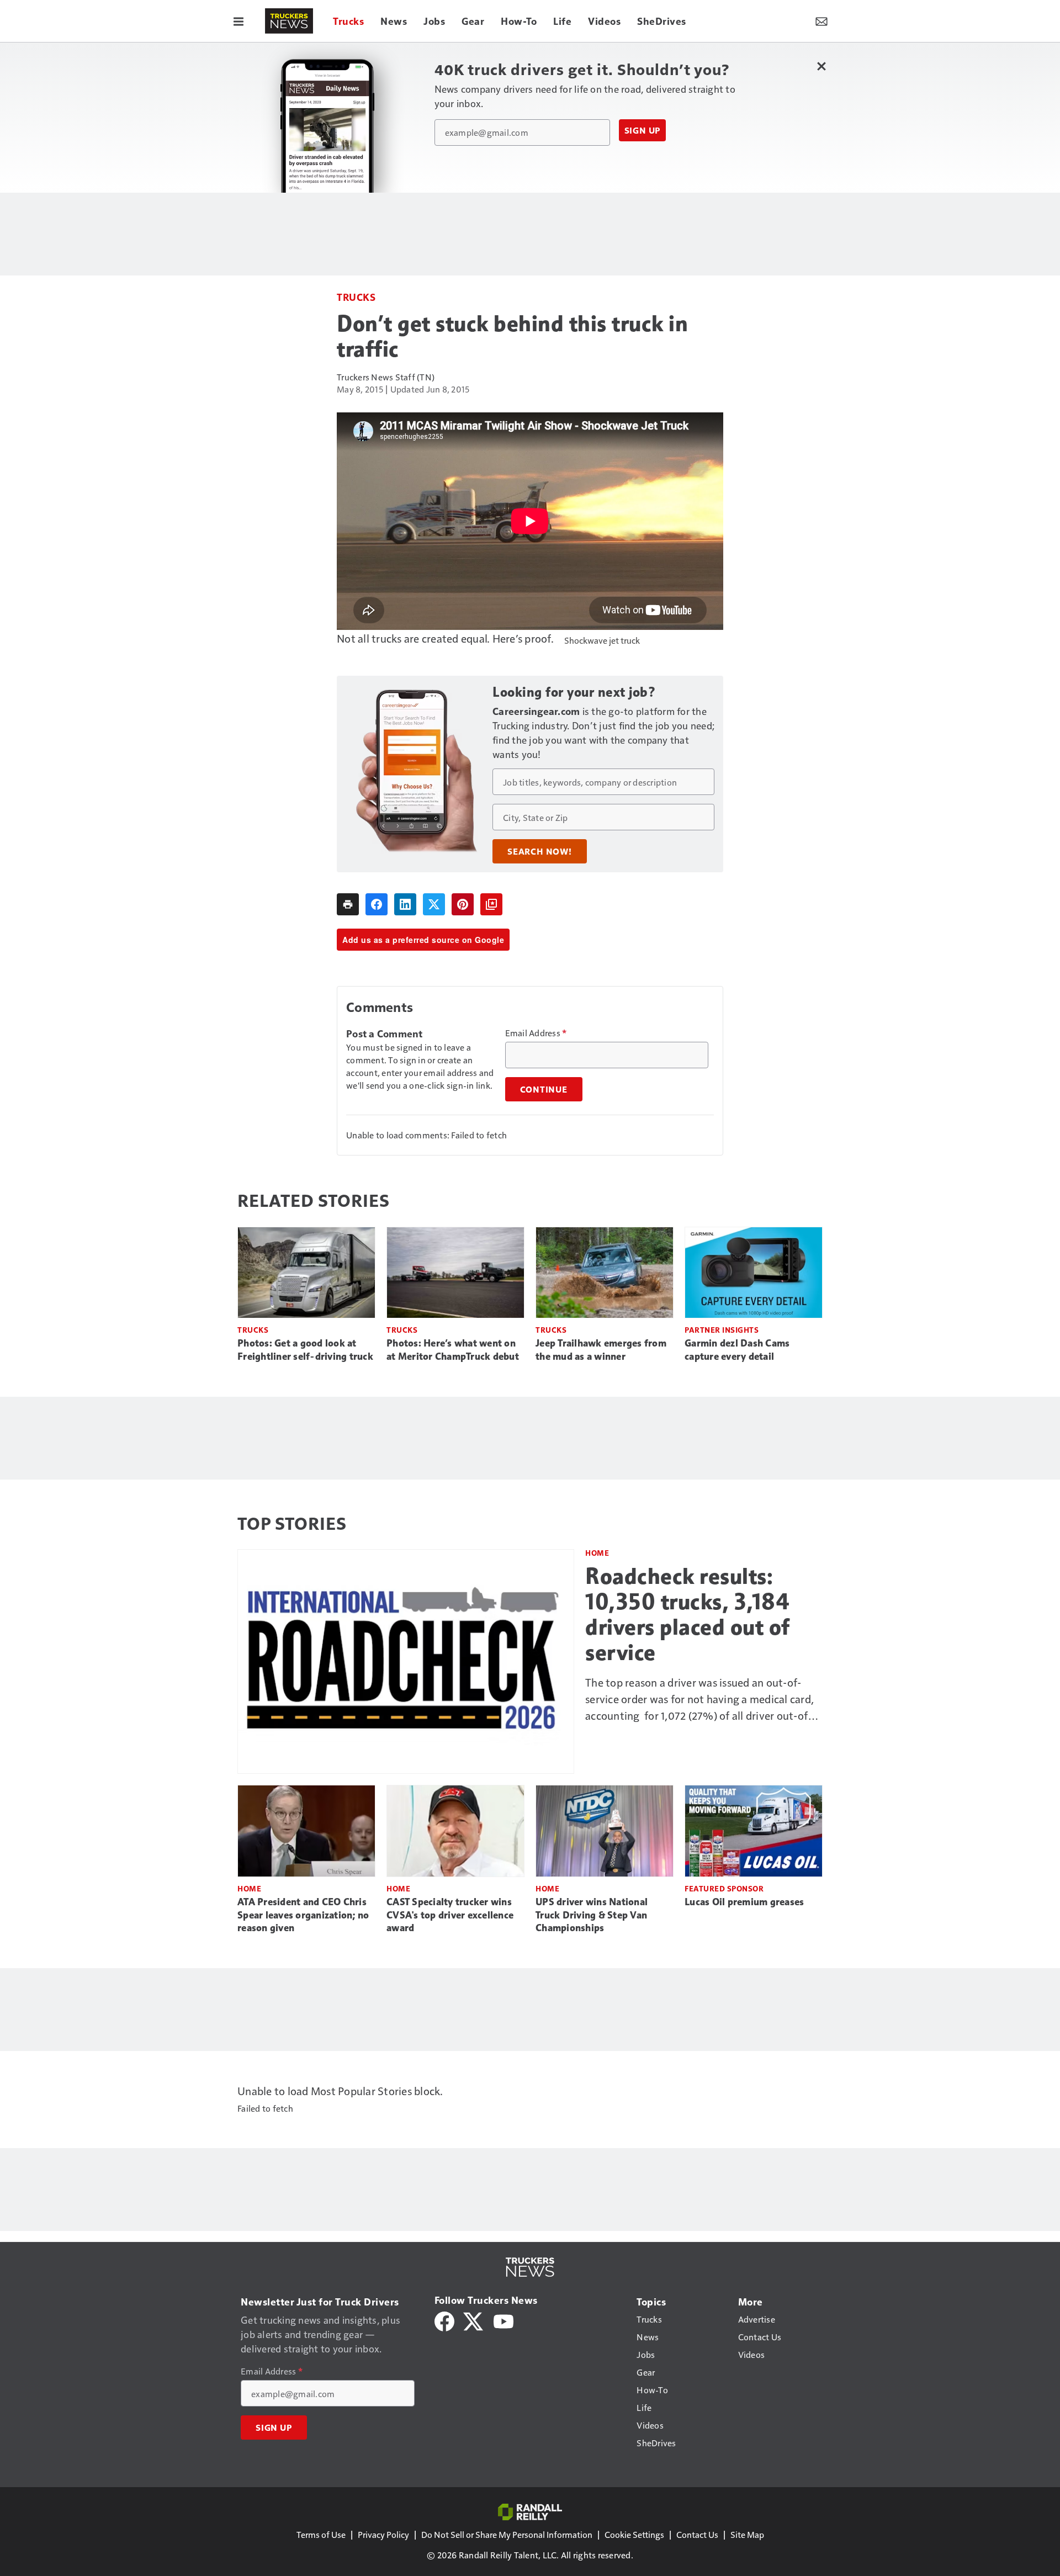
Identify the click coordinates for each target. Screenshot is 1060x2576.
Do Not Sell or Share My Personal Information (507, 2534)
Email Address (536, 1033)
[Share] (377, 904)
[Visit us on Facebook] (444, 2320)
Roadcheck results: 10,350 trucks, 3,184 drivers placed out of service (688, 1614)
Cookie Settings (634, 2534)
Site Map (747, 2534)
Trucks (356, 297)
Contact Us (697, 2534)
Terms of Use (321, 2534)
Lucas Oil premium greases (744, 1902)
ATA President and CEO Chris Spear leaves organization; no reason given (303, 1915)
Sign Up (643, 130)
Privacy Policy (383, 2534)
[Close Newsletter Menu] (821, 66)
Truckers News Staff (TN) (386, 377)
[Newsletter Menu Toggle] (821, 21)
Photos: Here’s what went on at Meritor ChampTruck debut (453, 1350)
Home (597, 1553)
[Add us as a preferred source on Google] (491, 904)
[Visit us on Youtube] (504, 2320)
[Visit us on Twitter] (474, 2320)
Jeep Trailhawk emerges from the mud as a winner (601, 1350)
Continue (544, 1089)
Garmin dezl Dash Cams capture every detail (737, 1350)
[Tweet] (434, 904)
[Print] (348, 904)
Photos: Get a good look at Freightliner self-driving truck (305, 1350)
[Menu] (239, 21)
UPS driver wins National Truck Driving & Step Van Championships (592, 1915)
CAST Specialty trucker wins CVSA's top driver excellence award (450, 1915)
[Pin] (463, 904)
